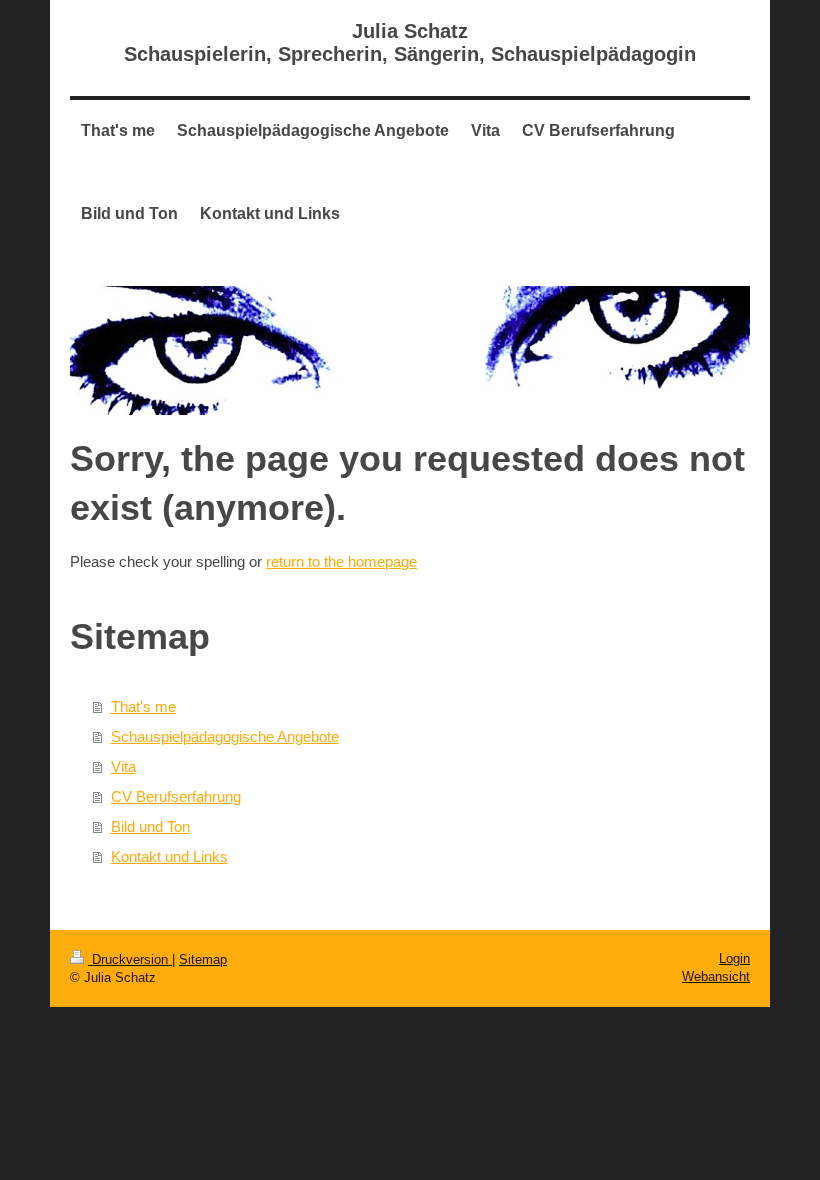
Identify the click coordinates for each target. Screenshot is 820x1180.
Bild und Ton (150, 826)
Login (734, 958)
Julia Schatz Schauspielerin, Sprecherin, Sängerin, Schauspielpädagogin (410, 42)
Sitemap (203, 959)
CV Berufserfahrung (176, 796)
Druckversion (130, 959)
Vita (123, 766)
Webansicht (716, 976)
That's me (143, 706)
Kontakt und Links (169, 856)
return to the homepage (341, 561)
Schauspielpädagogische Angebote (225, 736)
